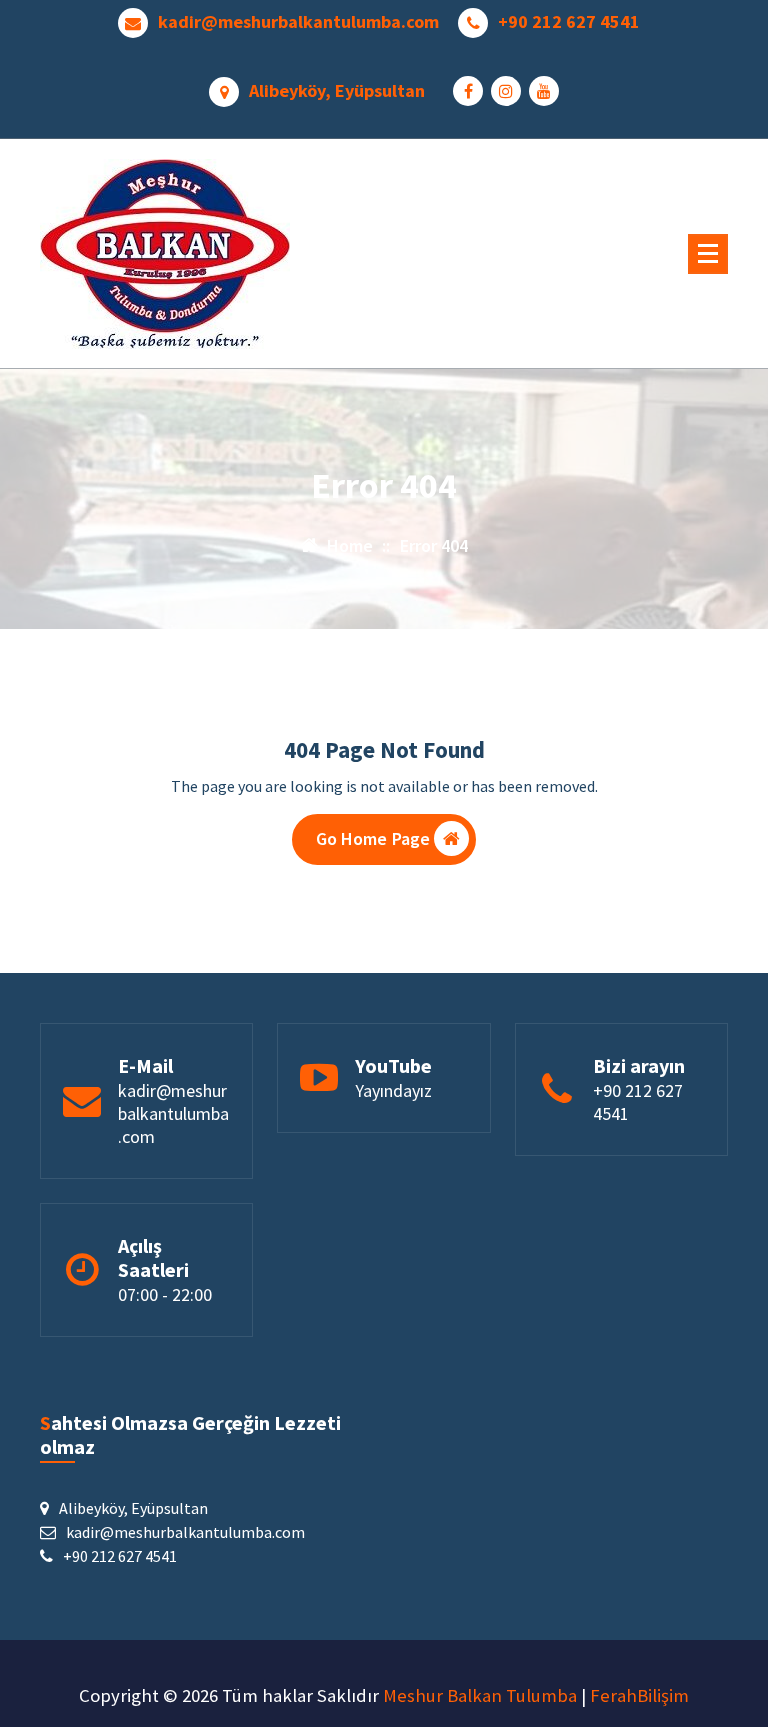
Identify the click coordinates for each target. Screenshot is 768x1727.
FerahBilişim (639, 1695)
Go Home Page (373, 838)
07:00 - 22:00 (165, 1294)
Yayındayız (393, 1090)
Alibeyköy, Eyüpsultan (337, 91)
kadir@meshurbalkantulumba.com (298, 22)
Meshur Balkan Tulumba (480, 1695)
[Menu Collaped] (708, 254)
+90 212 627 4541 (569, 22)
